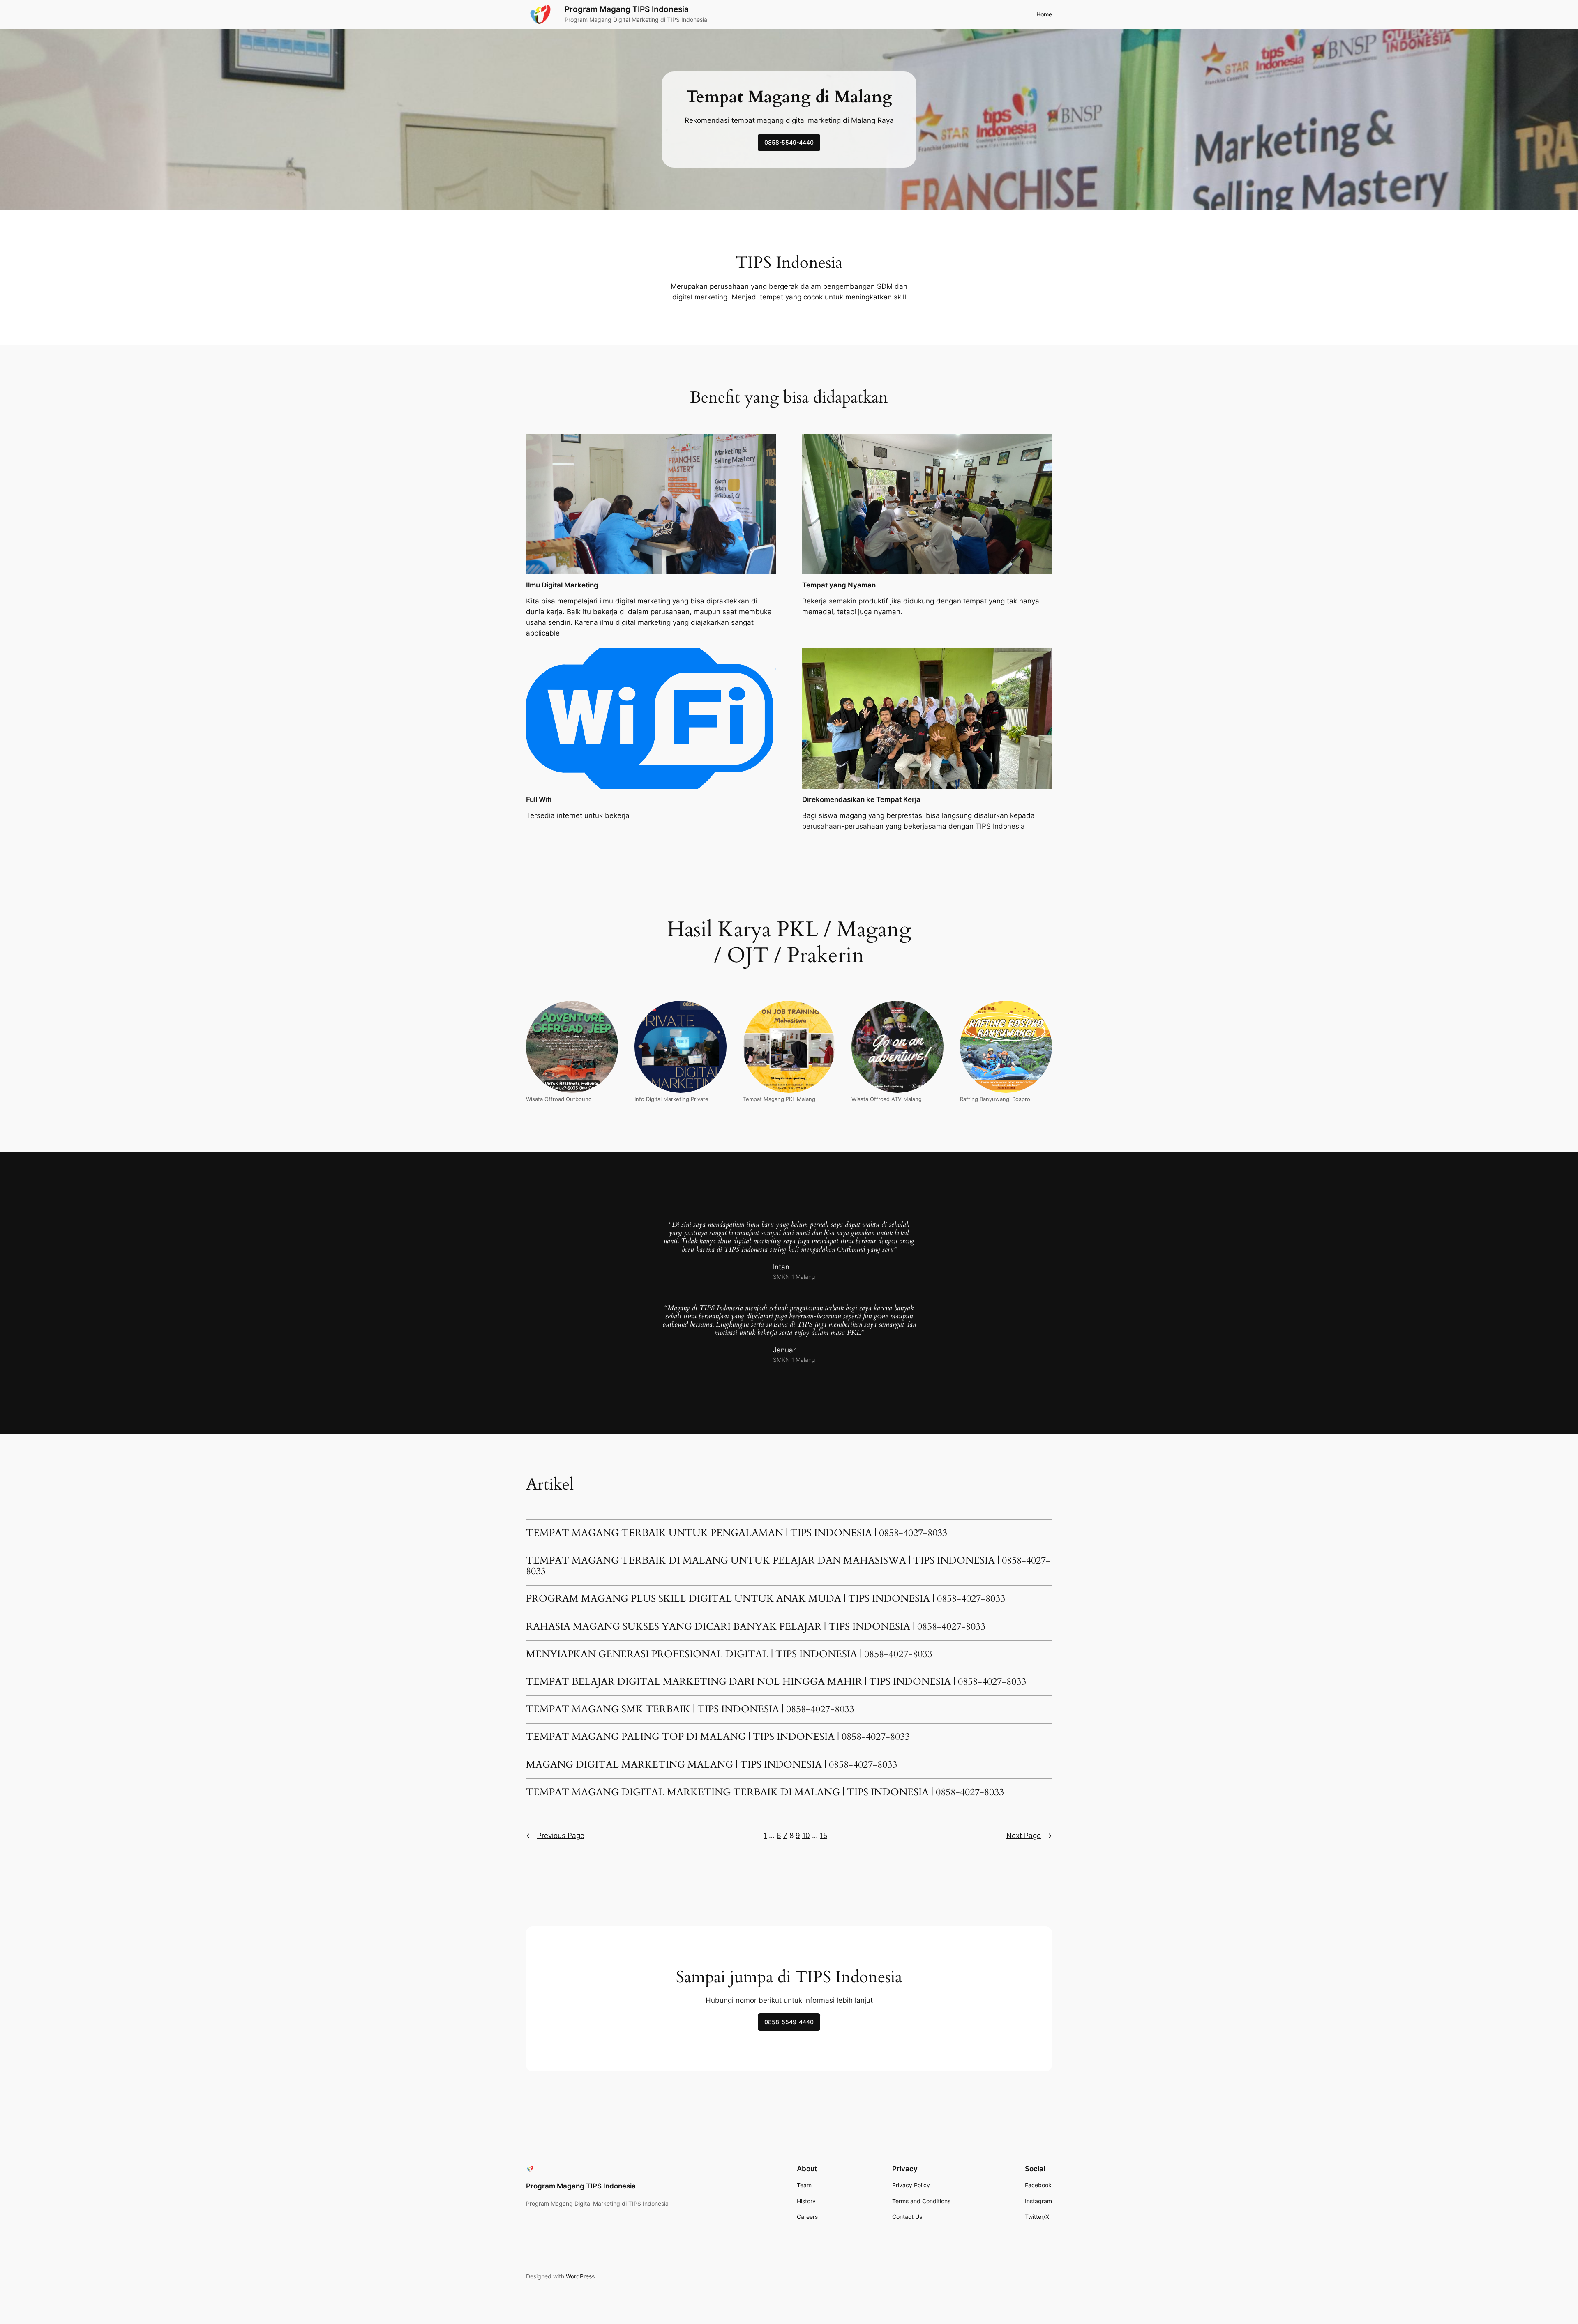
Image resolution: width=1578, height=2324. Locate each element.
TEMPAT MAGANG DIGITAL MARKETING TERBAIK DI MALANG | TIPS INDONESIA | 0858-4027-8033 (765, 1792)
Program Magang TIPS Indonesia (627, 9)
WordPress (580, 2276)
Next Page (1029, 1836)
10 (806, 1836)
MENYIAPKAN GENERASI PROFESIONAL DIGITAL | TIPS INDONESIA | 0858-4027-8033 (729, 1654)
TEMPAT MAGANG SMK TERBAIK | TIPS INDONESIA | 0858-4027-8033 (690, 1709)
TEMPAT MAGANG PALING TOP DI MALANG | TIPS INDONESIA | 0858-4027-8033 (718, 1737)
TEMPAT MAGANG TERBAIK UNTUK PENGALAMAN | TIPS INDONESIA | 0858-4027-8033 (737, 1533)
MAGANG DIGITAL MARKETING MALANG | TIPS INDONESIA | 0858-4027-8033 (712, 1765)
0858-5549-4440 (789, 142)
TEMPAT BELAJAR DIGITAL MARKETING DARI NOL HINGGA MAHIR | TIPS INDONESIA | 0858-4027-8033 (776, 1682)
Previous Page (555, 1836)
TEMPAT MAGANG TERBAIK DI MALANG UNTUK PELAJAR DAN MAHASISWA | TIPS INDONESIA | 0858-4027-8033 (788, 1566)
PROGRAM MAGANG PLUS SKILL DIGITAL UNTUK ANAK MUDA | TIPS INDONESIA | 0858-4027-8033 (766, 1599)
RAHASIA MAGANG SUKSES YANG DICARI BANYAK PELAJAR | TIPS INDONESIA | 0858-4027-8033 (756, 1627)
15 (824, 1836)
